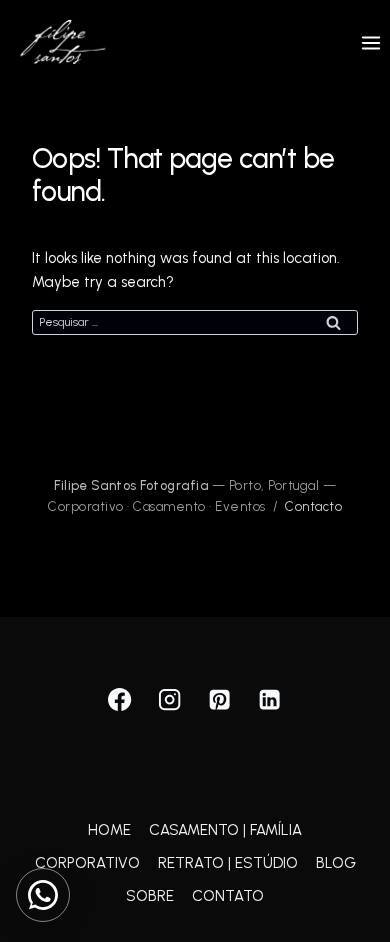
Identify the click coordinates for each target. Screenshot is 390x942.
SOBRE (150, 896)
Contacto (313, 506)
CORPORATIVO (87, 863)
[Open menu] (370, 42)
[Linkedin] (270, 700)
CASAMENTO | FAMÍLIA (225, 830)
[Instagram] (170, 700)
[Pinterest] (220, 700)
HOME (109, 830)
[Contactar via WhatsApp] (43, 895)
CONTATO (228, 896)
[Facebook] (120, 700)
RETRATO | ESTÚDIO (228, 863)
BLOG (336, 863)
